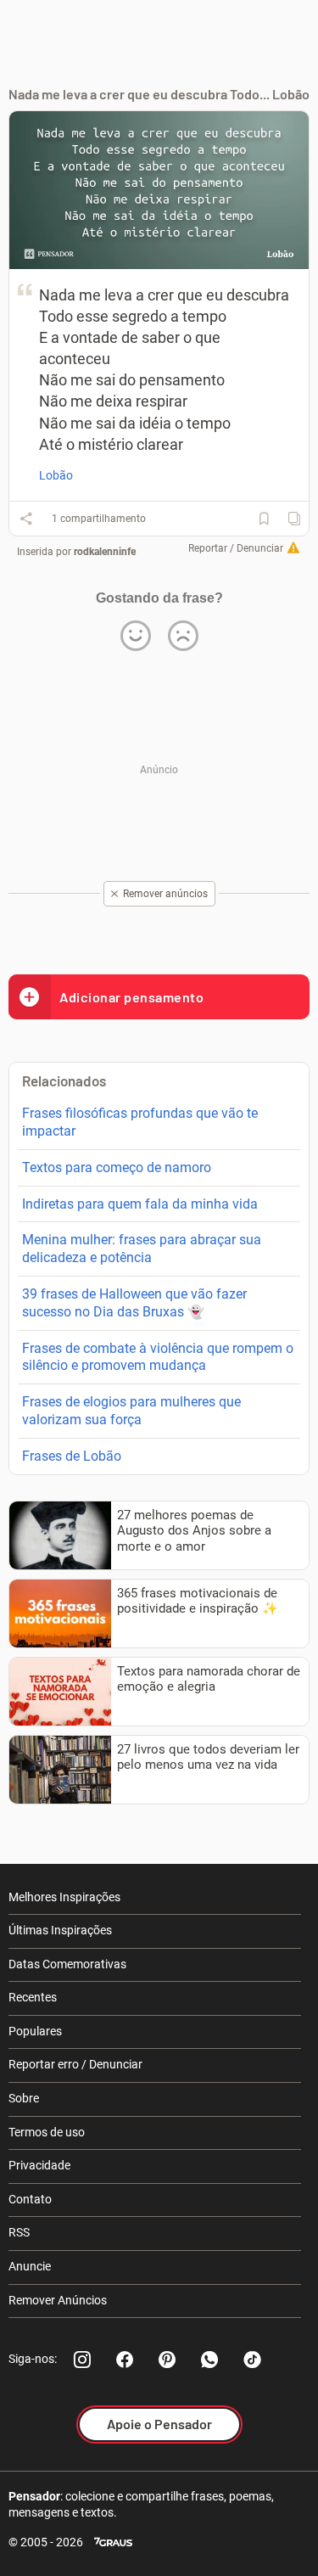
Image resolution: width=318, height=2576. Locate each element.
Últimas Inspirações (60, 1930)
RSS (19, 2232)
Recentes (33, 1997)
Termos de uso (47, 2132)
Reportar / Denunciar (236, 548)
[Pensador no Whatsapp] (209, 2360)
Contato (30, 2199)
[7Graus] (113, 2542)
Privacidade (39, 2165)
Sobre (24, 2098)
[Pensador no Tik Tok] (252, 2360)
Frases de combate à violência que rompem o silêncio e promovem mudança (158, 1357)
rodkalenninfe (105, 552)
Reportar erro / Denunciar (75, 2064)
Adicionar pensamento (131, 997)
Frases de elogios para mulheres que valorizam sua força (131, 1411)
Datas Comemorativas (67, 1964)
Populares (35, 2031)
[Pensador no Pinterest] (167, 2360)
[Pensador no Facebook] (125, 2360)
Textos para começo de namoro (117, 1167)
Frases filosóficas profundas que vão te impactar (140, 1122)
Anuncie (30, 2266)
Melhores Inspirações (64, 1897)
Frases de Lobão (72, 1456)
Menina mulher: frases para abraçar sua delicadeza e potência (142, 1249)
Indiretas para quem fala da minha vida (140, 1204)
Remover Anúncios (58, 2300)
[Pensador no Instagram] (82, 2360)
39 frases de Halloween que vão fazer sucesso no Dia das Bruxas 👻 (134, 1303)
